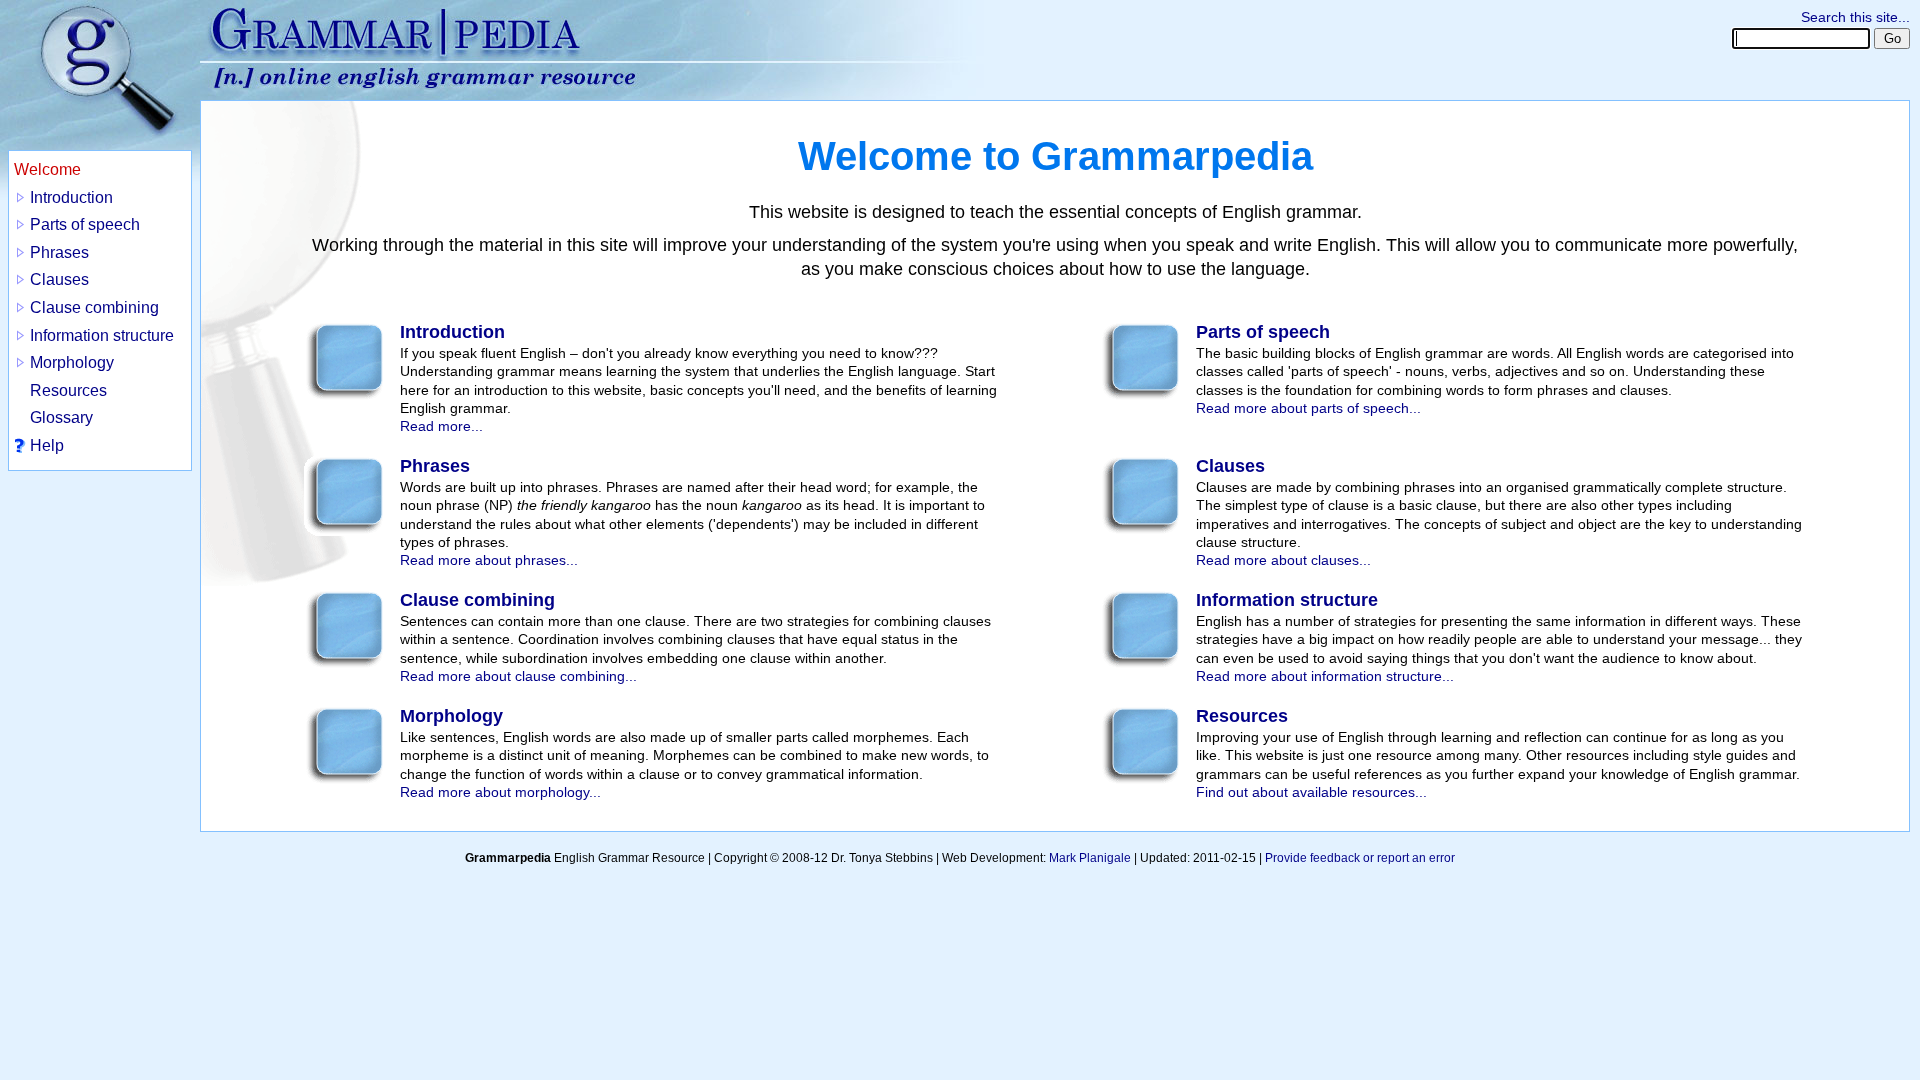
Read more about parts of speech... (1308, 408)
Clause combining (94, 307)
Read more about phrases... (489, 560)
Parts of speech (85, 224)
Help (47, 445)
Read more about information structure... (1325, 676)
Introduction (71, 197)
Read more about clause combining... (518, 676)
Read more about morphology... (500, 792)
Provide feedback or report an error (1360, 858)
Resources (68, 390)
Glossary (61, 417)
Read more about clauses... (1283, 560)
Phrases (59, 252)
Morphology (72, 362)
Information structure (102, 335)
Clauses (59, 279)
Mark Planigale (1090, 858)
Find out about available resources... (1311, 792)
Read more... (441, 426)
